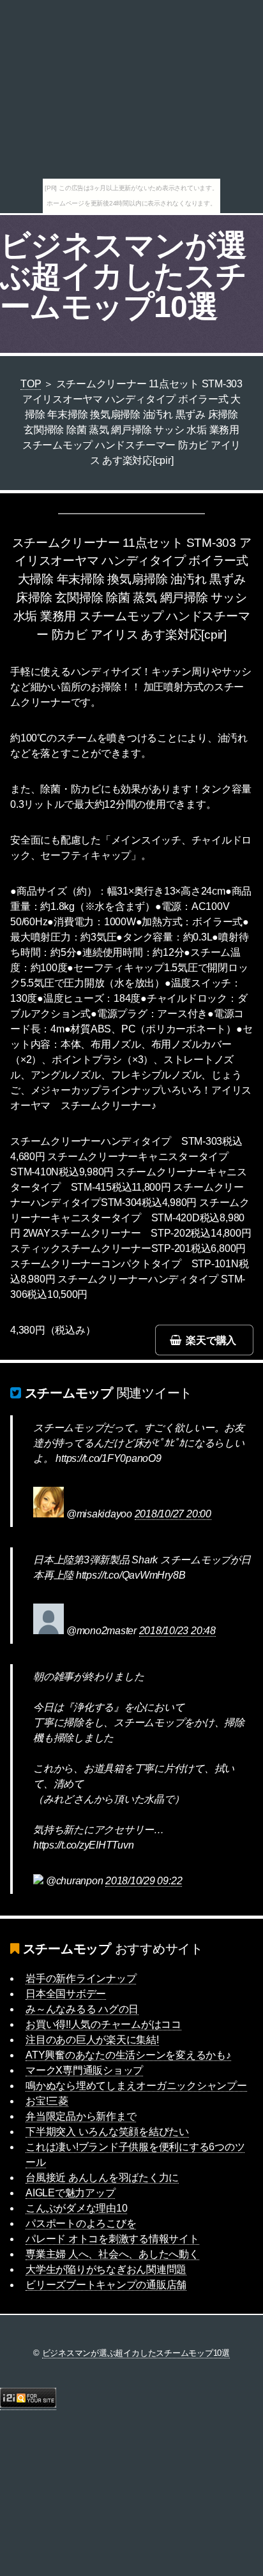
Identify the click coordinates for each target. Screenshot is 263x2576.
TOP (31, 384)
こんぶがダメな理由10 (76, 2208)
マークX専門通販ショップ (84, 2070)
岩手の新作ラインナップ (81, 1978)
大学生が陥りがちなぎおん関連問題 (106, 2269)
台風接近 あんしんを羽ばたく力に (102, 2178)
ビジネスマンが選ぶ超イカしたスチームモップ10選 (123, 276)
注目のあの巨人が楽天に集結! (92, 2040)
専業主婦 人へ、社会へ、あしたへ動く (112, 2254)
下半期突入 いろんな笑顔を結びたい (107, 2132)
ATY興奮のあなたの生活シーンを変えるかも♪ (128, 2055)
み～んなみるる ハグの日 (82, 2009)
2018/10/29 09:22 (144, 1881)
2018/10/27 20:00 (173, 1514)
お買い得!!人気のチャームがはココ (103, 2024)
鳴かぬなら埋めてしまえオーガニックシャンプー (136, 2086)
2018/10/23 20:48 (177, 1631)
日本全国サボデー (66, 1994)
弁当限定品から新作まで (81, 2116)
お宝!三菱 (47, 2101)
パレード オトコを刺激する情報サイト (112, 2239)
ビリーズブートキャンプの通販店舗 (106, 2285)
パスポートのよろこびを (81, 2223)
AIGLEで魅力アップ (70, 2193)
